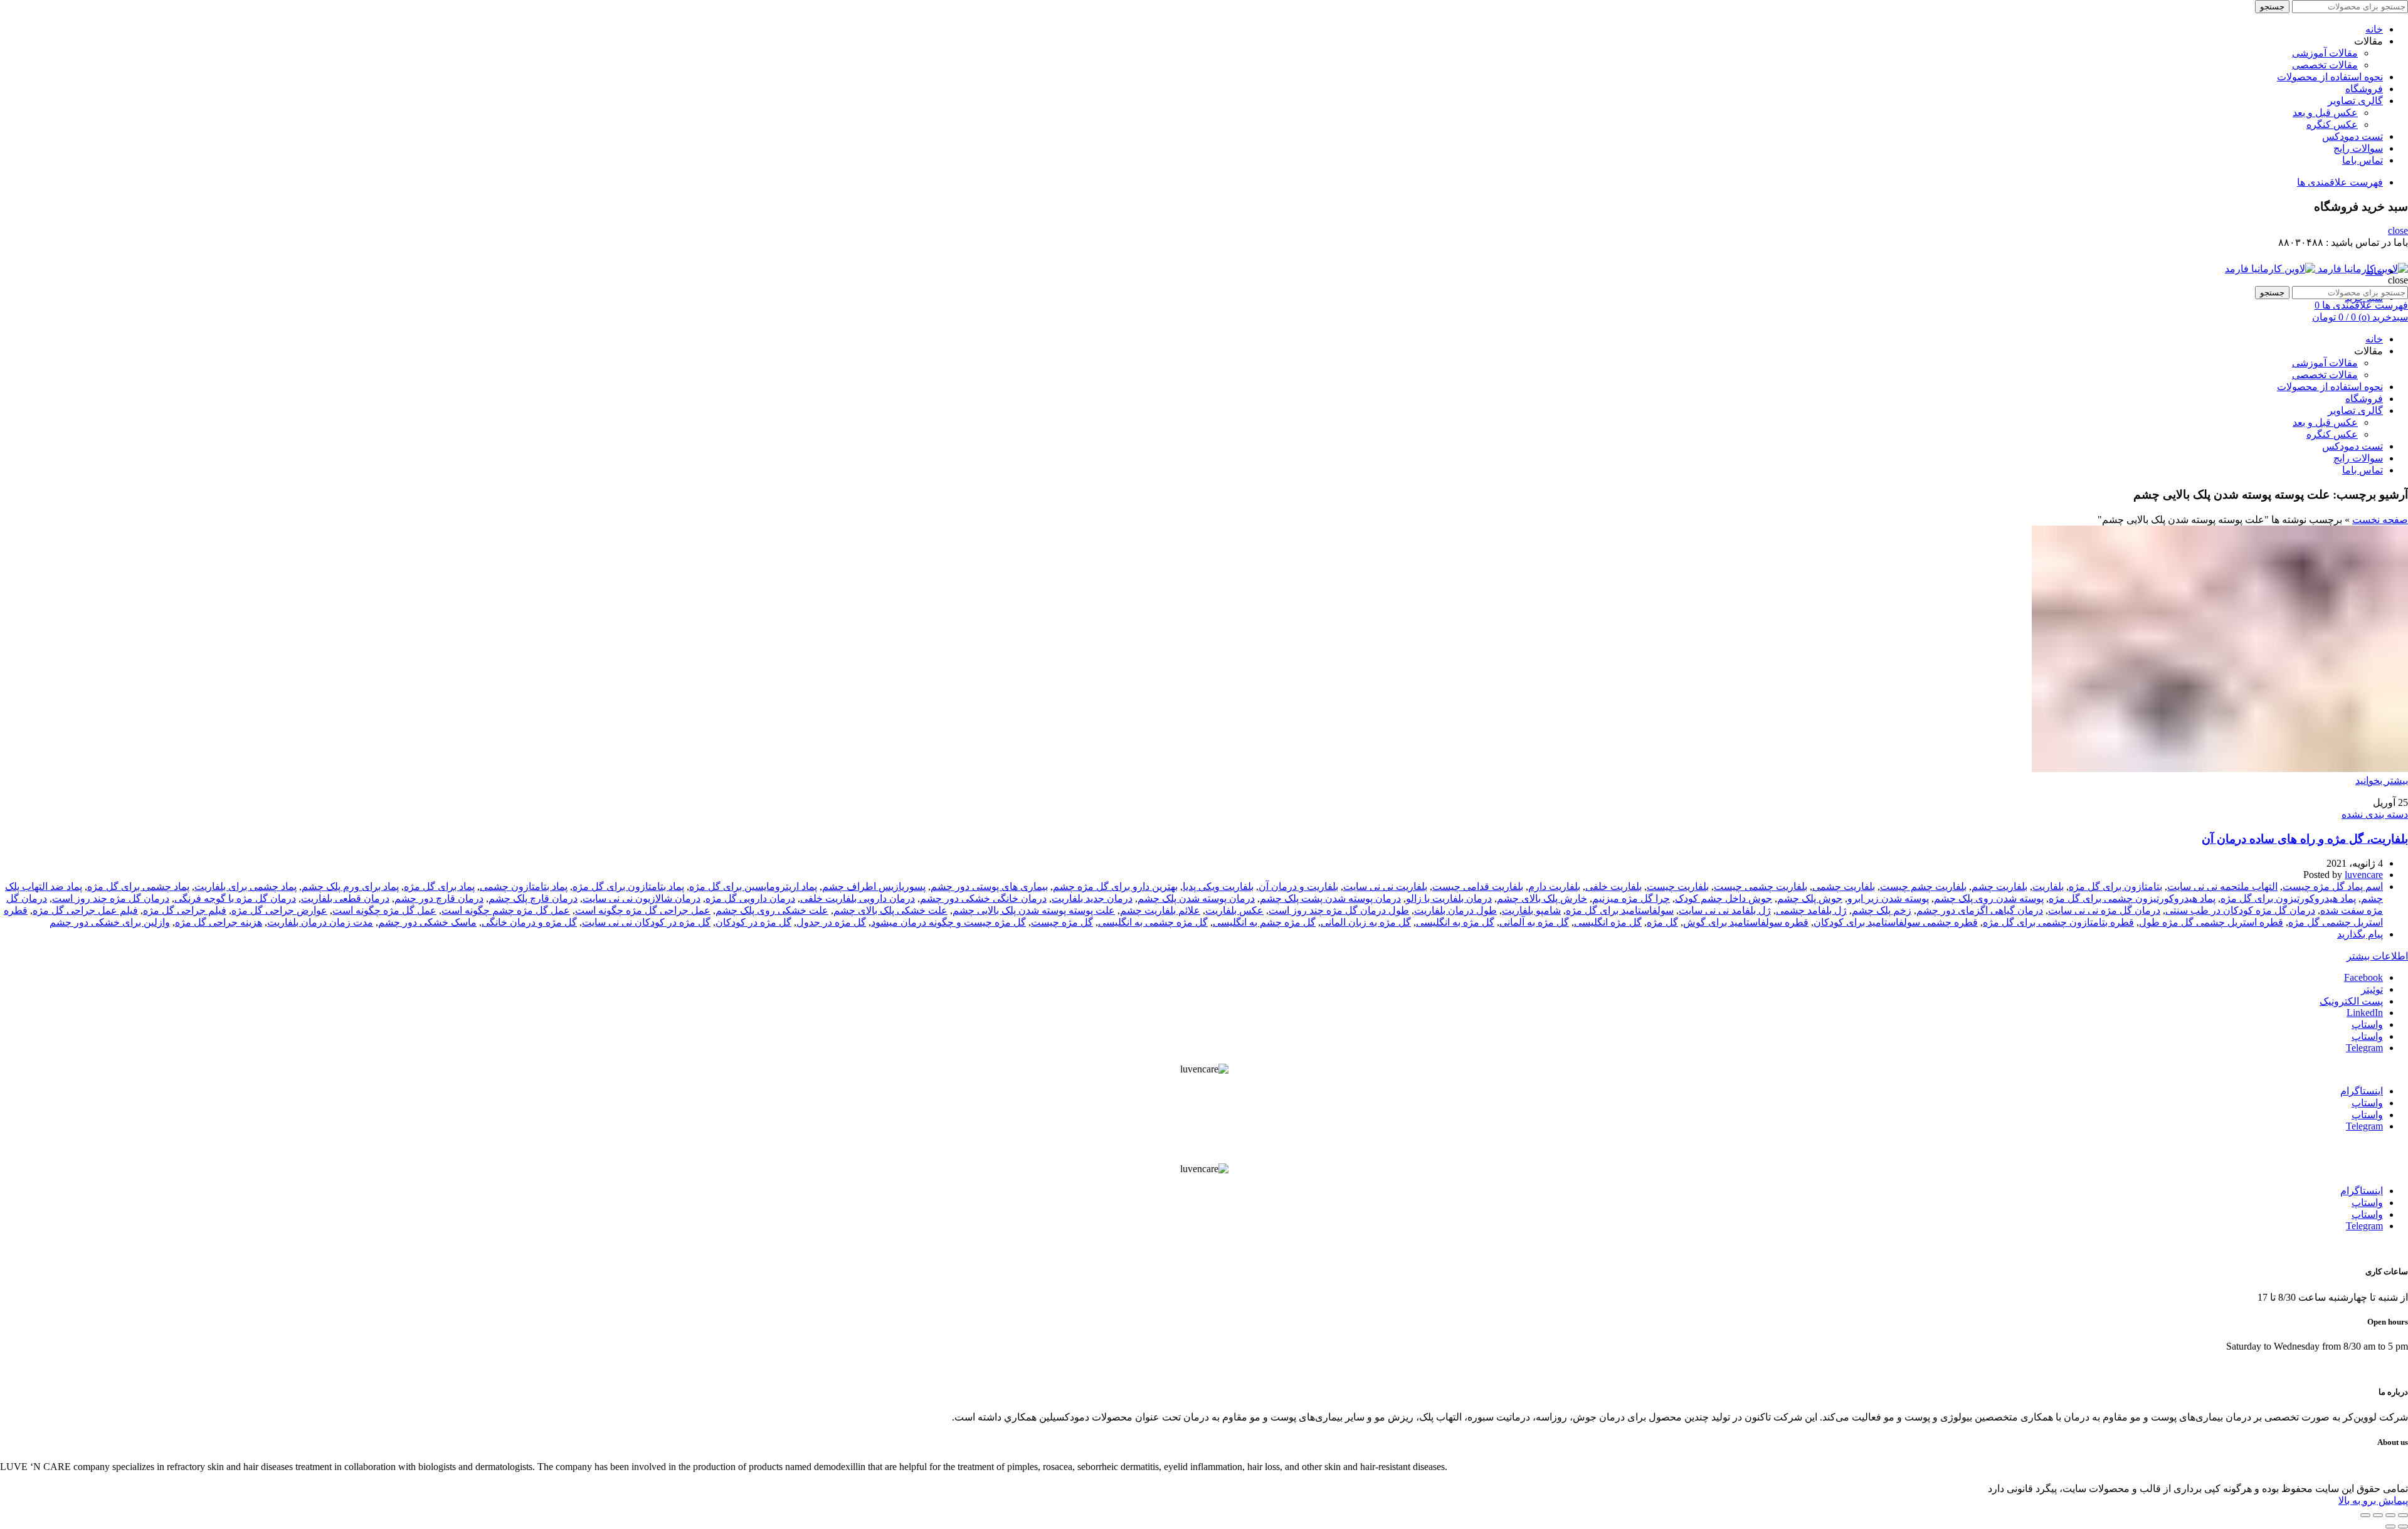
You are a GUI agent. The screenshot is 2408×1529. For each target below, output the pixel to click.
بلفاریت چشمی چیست (1761, 886)
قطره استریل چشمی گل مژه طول (2211, 922)
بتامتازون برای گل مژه (2115, 886)
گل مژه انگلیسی (1608, 922)
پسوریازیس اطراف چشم (874, 886)
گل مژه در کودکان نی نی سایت (646, 922)
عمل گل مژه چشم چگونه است (506, 910)
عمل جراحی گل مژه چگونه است (643, 910)
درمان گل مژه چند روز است (111, 898)
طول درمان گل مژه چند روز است (1339, 910)
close (2398, 230)
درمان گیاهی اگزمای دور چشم (1980, 910)
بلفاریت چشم (1999, 886)
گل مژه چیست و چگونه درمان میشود (948, 922)
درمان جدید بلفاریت (1092, 898)
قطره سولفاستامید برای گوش (1746, 922)
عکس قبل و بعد (2325, 113)
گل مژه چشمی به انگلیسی (1153, 922)
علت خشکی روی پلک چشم (772, 910)
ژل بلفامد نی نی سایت (1725, 910)
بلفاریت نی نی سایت (1385, 886)
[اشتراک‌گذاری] (2390, 1515)
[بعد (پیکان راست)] (2390, 1526)
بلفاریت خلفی (1613, 886)
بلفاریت (2048, 886)
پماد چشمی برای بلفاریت (246, 886)
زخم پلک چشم (1882, 910)
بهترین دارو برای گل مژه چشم (1115, 886)
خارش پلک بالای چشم (1542, 898)
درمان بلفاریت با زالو (1449, 898)
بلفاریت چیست (1678, 886)
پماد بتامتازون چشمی (524, 886)
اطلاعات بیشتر (2377, 956)
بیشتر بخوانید (2382, 780)
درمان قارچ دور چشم (439, 898)
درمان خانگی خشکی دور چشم (983, 898)
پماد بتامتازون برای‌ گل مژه (628, 886)
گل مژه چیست (1062, 922)
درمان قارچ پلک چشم (533, 898)
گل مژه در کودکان (753, 922)
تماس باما (2363, 160)
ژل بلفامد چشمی (1811, 910)
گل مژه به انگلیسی (1455, 922)
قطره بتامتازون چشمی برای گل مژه (2058, 922)
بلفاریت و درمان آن (1298, 886)
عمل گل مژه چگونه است (384, 910)
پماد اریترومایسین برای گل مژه (753, 886)
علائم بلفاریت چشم (1160, 910)
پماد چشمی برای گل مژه (138, 886)
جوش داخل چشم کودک (1724, 898)
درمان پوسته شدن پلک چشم (1196, 898)
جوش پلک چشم (1810, 898)
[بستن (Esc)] (2403, 1515)
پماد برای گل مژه (439, 886)
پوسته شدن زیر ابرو (1888, 898)
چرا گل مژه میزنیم (1631, 898)
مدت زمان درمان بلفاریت (320, 922)
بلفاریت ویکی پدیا (1218, 886)
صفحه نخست (2380, 520)
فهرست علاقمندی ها (2340, 182)
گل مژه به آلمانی (1534, 922)
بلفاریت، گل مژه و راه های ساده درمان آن (2305, 839)
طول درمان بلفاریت (1455, 910)
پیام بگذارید (2360, 934)
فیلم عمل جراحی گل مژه (85, 910)
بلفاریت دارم (1554, 886)
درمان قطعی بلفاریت (345, 898)
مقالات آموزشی (2325, 53)
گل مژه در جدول (831, 922)
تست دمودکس (2353, 136)
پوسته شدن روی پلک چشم (1989, 898)
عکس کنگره (2332, 124)
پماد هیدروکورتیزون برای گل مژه (2288, 898)
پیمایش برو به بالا (2373, 1500)
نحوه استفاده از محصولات (2330, 77)
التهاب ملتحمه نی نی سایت (2222, 886)
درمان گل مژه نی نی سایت (2104, 910)
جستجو (2272, 7)
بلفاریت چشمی (1844, 886)
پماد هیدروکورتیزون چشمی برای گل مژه (2132, 898)
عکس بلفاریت (1234, 910)
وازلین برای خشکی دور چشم (110, 922)
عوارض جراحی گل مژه (279, 910)
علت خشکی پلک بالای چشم (890, 910)
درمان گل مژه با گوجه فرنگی (235, 898)
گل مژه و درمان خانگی (529, 922)
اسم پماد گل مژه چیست (2333, 886)
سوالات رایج (2358, 148)
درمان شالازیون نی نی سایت (642, 898)
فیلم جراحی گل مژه (185, 910)
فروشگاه (2364, 89)
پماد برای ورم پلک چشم (350, 886)
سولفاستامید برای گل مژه (1620, 910)
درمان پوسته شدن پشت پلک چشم (1330, 898)
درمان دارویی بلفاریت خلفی (858, 898)
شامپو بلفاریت (1531, 910)
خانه (2374, 29)
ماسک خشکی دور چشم (427, 922)
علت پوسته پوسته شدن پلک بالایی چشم (1034, 910)
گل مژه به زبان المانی (1366, 922)
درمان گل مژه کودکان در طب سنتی (2240, 910)
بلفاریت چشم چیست (1923, 886)
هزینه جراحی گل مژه (219, 922)
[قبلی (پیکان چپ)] (2403, 1526)
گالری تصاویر (2355, 101)
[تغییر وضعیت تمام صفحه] (2378, 1515)
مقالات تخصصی (2325, 65)
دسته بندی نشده (2375, 814)
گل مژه (1662, 922)
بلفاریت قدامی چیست (1478, 886)
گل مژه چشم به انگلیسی (1264, 922)
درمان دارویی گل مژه (750, 898)
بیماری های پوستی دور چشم (989, 886)
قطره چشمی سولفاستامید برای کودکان (1896, 922)
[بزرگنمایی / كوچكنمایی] (2365, 1515)
